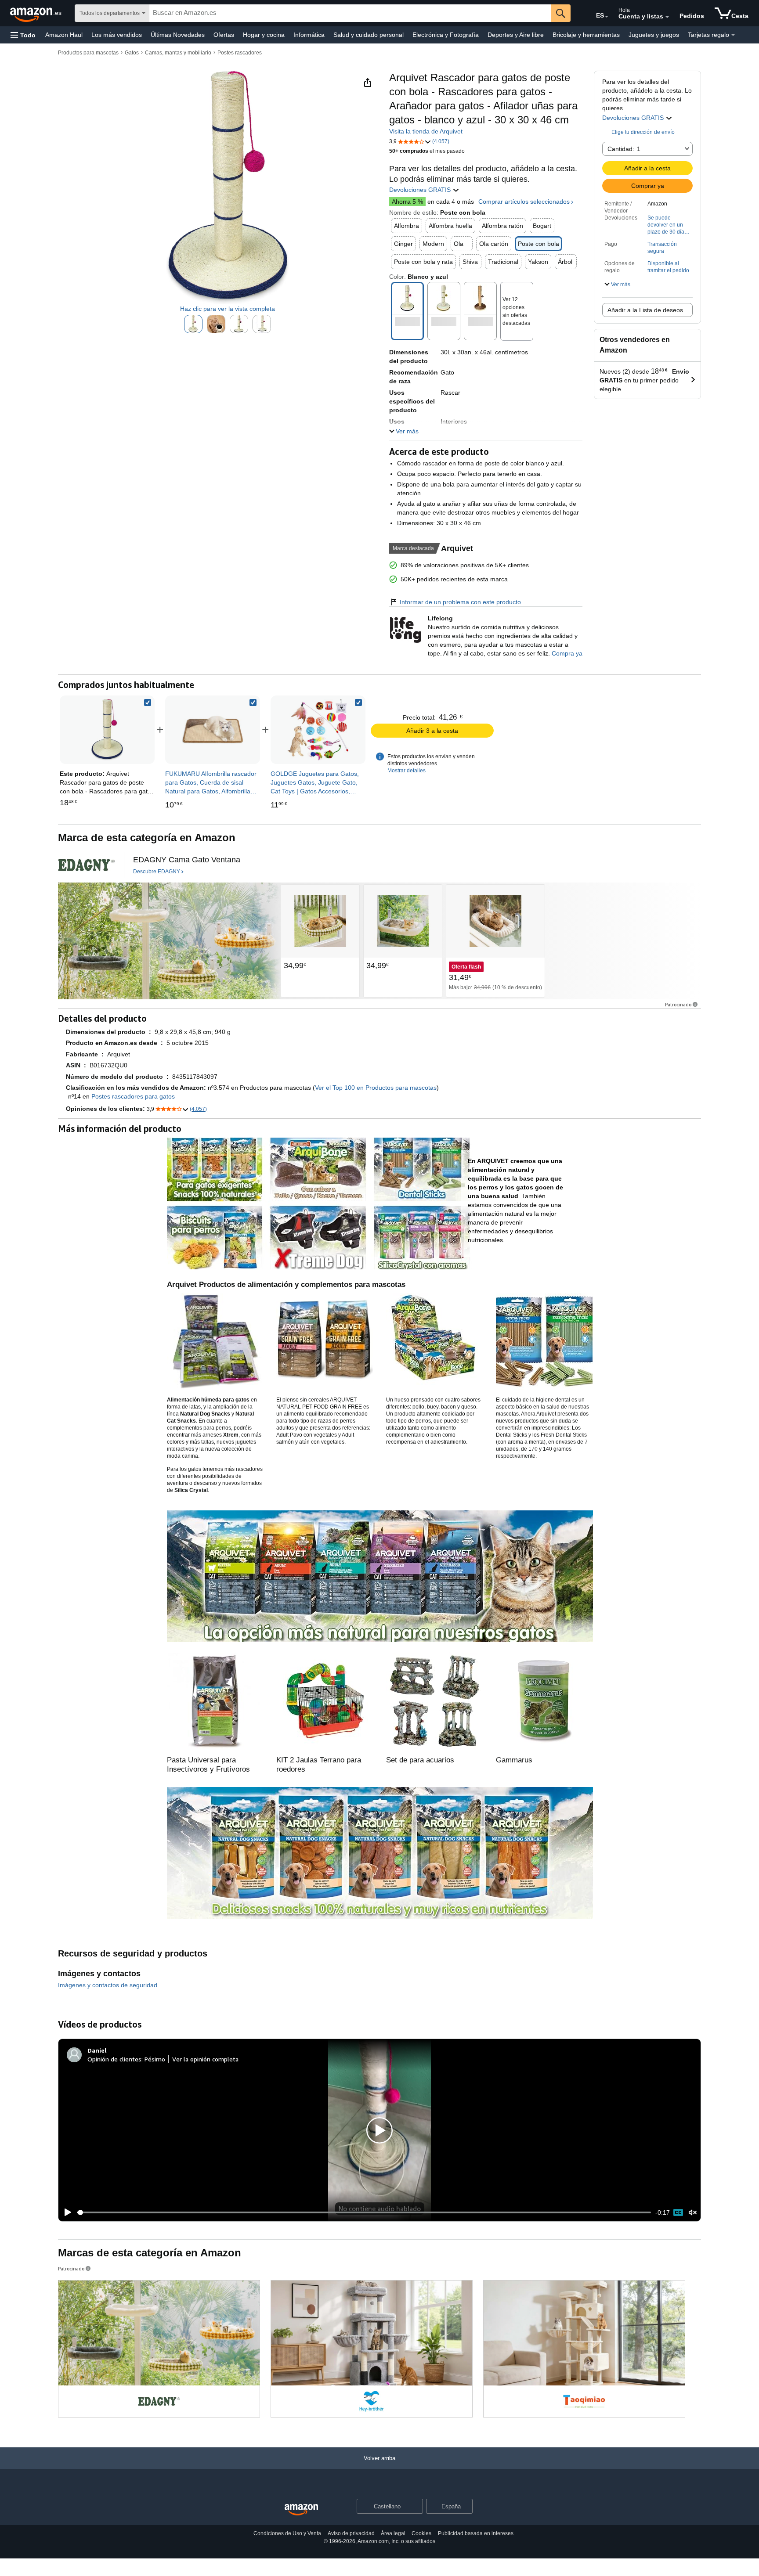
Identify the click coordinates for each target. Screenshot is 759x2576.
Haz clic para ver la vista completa (228, 309)
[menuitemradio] (678, 2212)
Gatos (132, 53)
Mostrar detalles (407, 771)
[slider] (364, 2212)
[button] (23, 35)
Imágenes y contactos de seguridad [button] (108, 1985)
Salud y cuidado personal (369, 35)
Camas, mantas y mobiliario (178, 53)
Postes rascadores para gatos (133, 1096)
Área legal (393, 2533)
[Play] (65, 2212)
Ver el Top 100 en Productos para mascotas (376, 1088)
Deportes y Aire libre (516, 35)
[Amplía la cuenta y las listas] (667, 17)
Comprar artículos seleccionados (524, 202)
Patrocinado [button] (678, 1004)
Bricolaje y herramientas (586, 35)
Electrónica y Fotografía (446, 35)
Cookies (421, 2533)
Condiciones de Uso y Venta (287, 2533)
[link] (213, 730)
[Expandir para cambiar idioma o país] (607, 17)
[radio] (193, 324)
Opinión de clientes (114, 2059)
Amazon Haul (64, 35)
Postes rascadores (240, 53)
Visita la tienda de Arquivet (426, 131)
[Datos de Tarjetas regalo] (733, 35)
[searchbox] (350, 13)
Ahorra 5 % (407, 202)
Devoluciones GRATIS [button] (634, 118)
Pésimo (155, 2059)
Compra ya (567, 653)
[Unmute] (693, 2213)
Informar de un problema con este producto (460, 602)
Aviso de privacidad (351, 2533)
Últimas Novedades (178, 35)
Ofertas (224, 35)
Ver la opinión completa (205, 2059)
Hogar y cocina (264, 35)
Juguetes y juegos (654, 35)
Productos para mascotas (88, 53)
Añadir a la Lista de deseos (645, 310)
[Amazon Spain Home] (301, 2510)
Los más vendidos (117, 35)
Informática (309, 35)
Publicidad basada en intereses (476, 2533)
